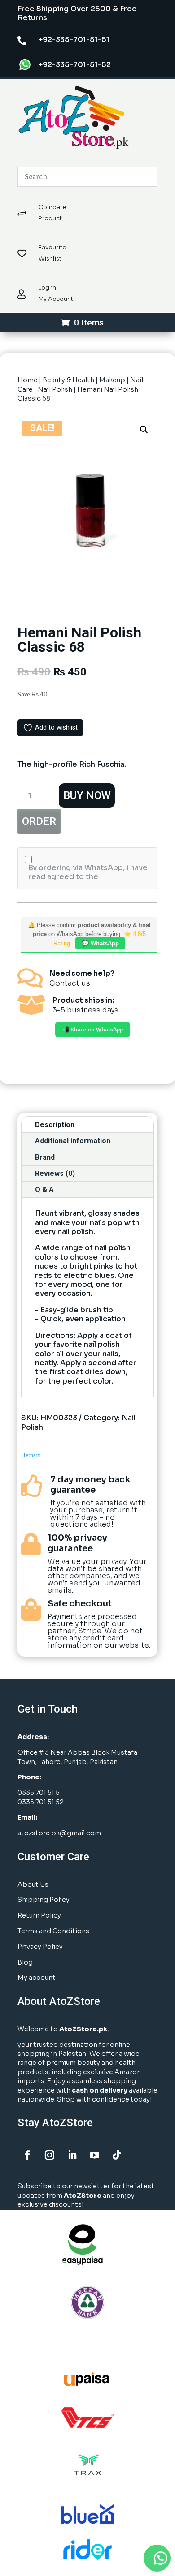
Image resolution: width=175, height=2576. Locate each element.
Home (28, 380)
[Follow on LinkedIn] (72, 2155)
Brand (45, 1157)
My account (37, 1978)
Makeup (112, 380)
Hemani (31, 1455)
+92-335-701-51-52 (75, 65)
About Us (33, 1884)
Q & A (44, 1190)
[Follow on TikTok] (117, 2155)
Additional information (73, 1141)
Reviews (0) (55, 1173)
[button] (144, 430)
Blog (25, 1962)
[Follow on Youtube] (94, 2155)
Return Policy (39, 1915)
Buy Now (87, 795)
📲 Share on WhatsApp (93, 1030)
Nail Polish (55, 389)
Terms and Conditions (53, 1931)
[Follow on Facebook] (27, 2155)
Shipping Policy (44, 1900)
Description (55, 1125)
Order (39, 821)
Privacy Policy (40, 1947)
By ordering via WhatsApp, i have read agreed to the (88, 872)
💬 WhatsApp (100, 943)
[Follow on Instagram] (49, 2155)
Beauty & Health (68, 380)
